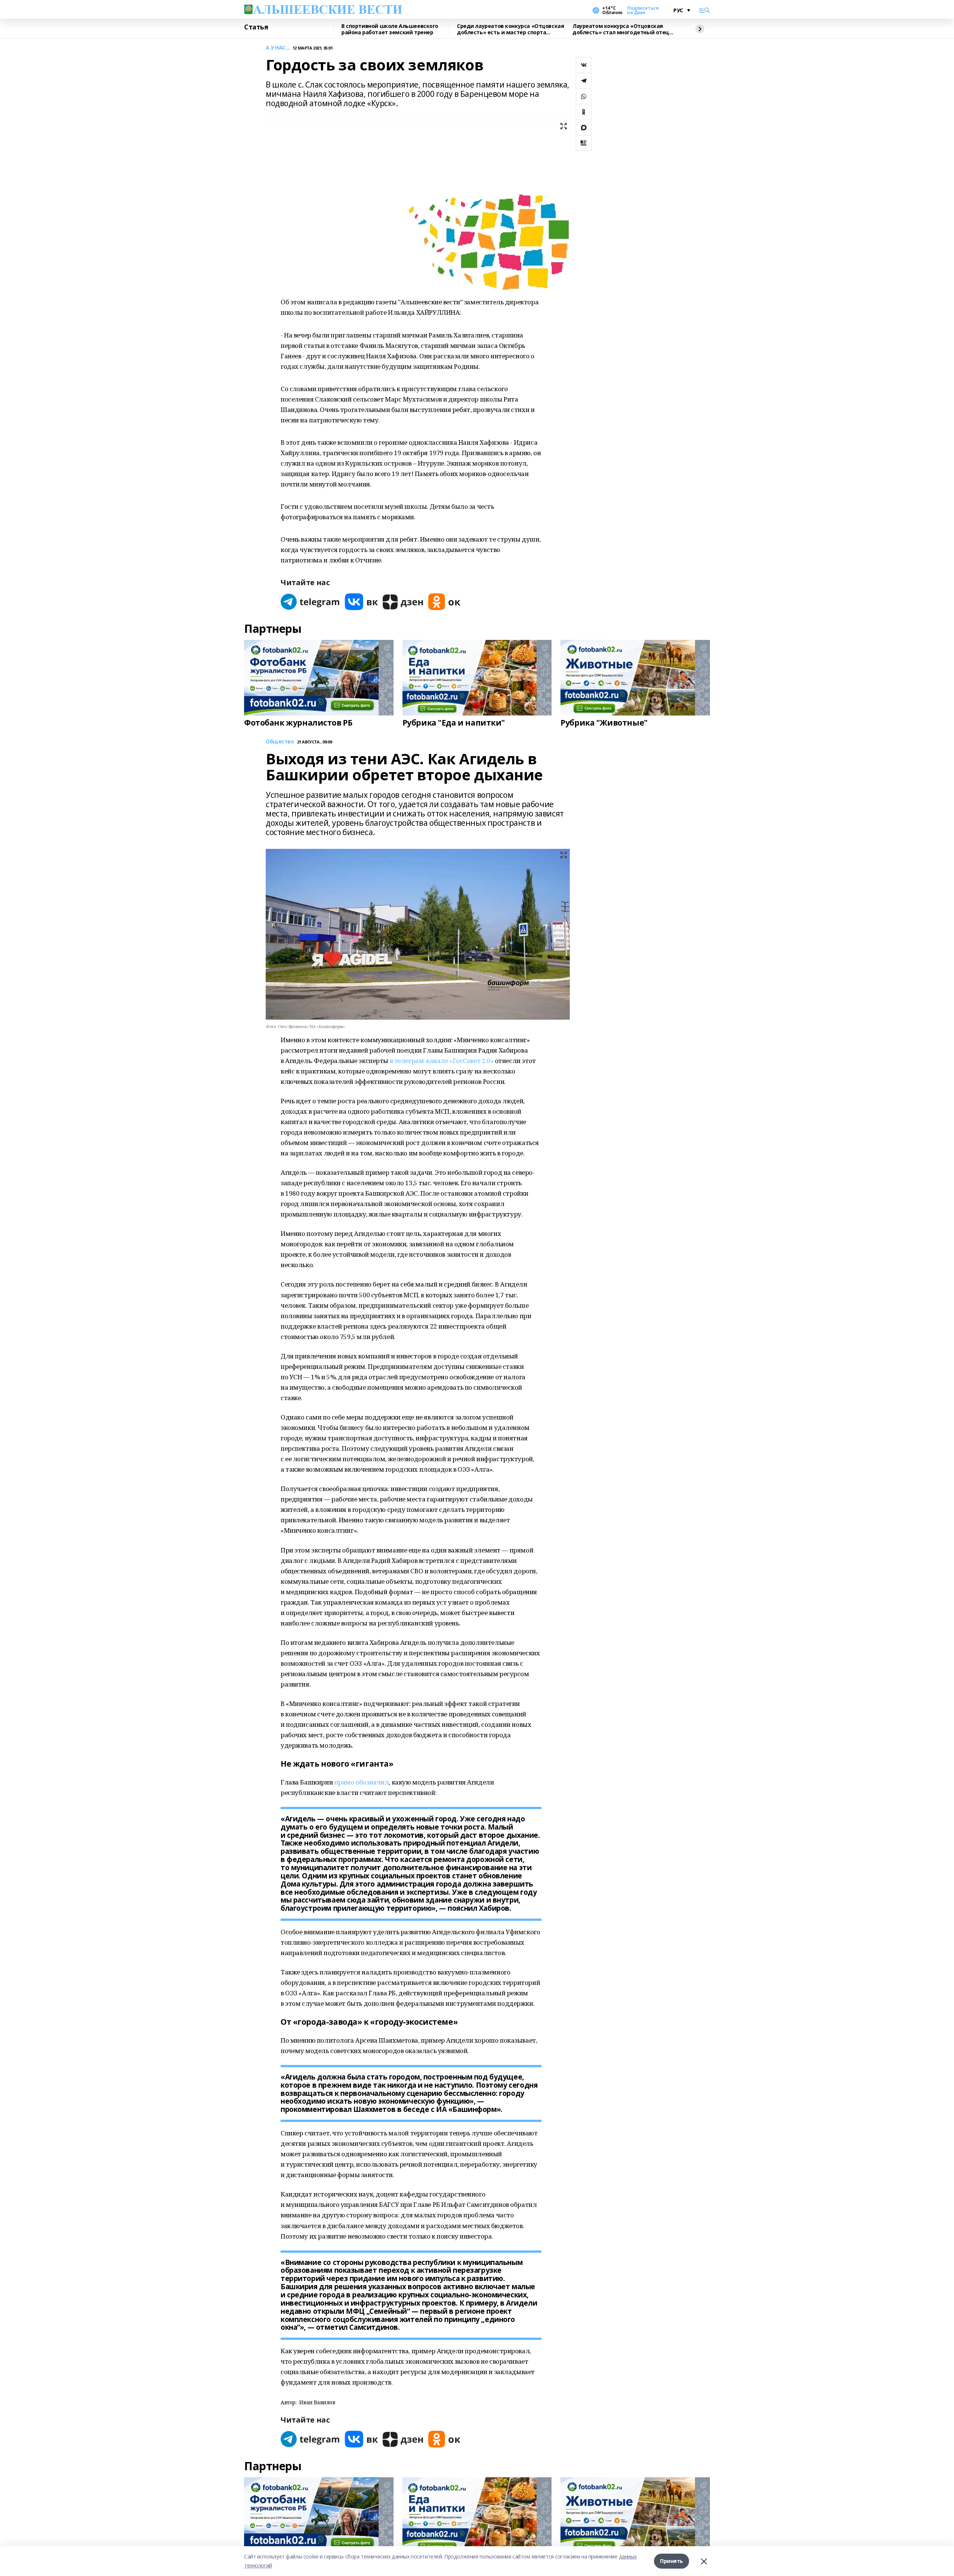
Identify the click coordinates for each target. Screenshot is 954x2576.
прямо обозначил (362, 1782)
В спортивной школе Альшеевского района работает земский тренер (390, 29)
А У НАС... (278, 48)
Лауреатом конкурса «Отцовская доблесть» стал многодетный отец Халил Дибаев (621, 29)
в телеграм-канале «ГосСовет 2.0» (442, 1061)
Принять (672, 2561)
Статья (256, 27)
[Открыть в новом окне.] (310, 602)
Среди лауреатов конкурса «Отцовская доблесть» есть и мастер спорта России (510, 29)
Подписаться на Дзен (643, 10)
